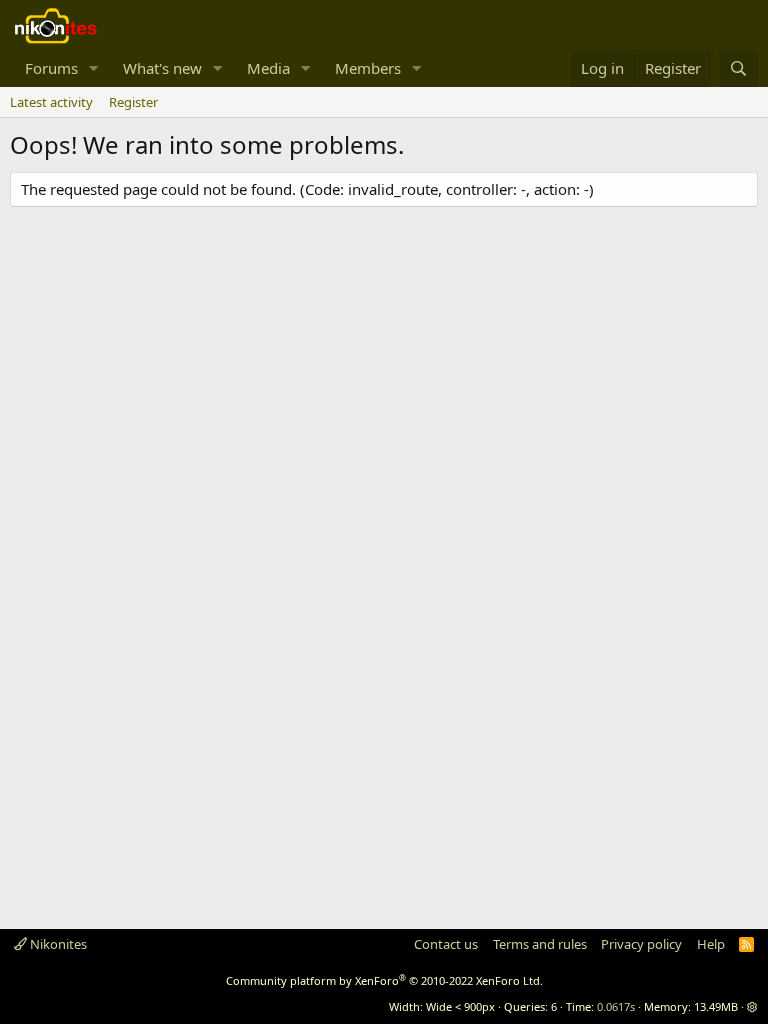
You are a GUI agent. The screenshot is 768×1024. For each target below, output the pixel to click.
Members (368, 68)
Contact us (446, 944)
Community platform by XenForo (384, 980)
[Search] (738, 68)
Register (133, 102)
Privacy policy (641, 944)
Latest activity (51, 102)
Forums (51, 68)
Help (711, 944)
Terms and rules (540, 944)
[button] (94, 68)
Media (268, 68)
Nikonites (57, 944)
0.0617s (616, 1006)
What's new (162, 68)
